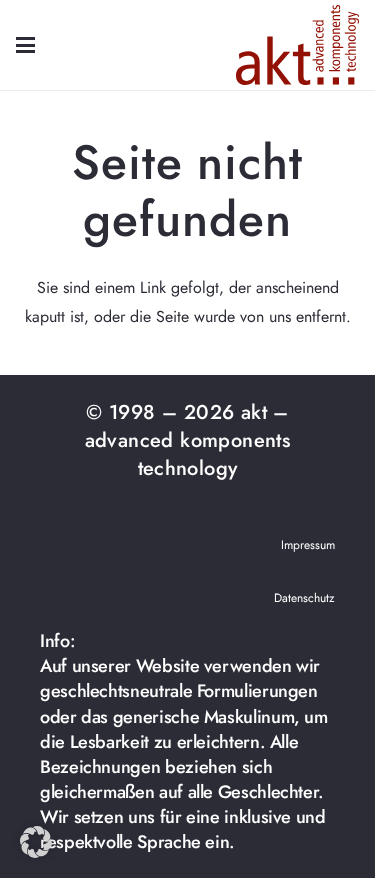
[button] (25, 45)
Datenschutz (304, 598)
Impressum (308, 545)
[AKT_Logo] (297, 45)
